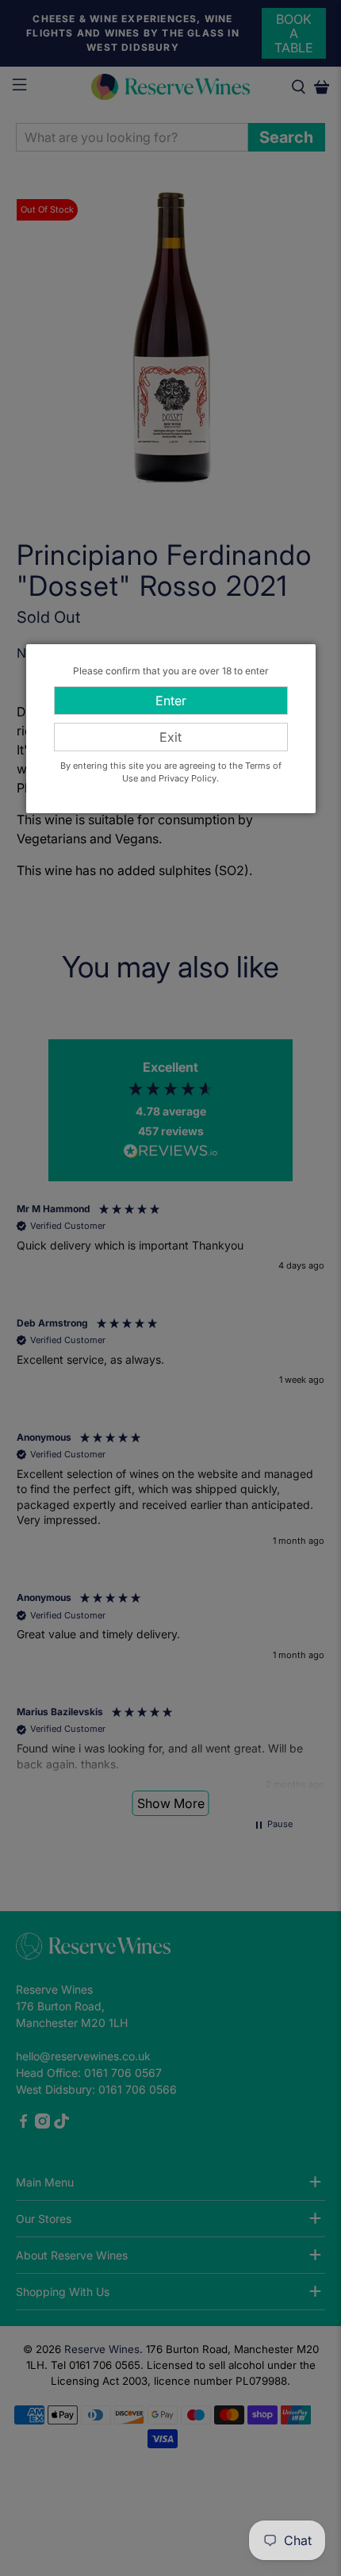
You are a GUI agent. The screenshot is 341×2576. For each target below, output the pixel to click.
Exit (170, 737)
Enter (171, 701)
